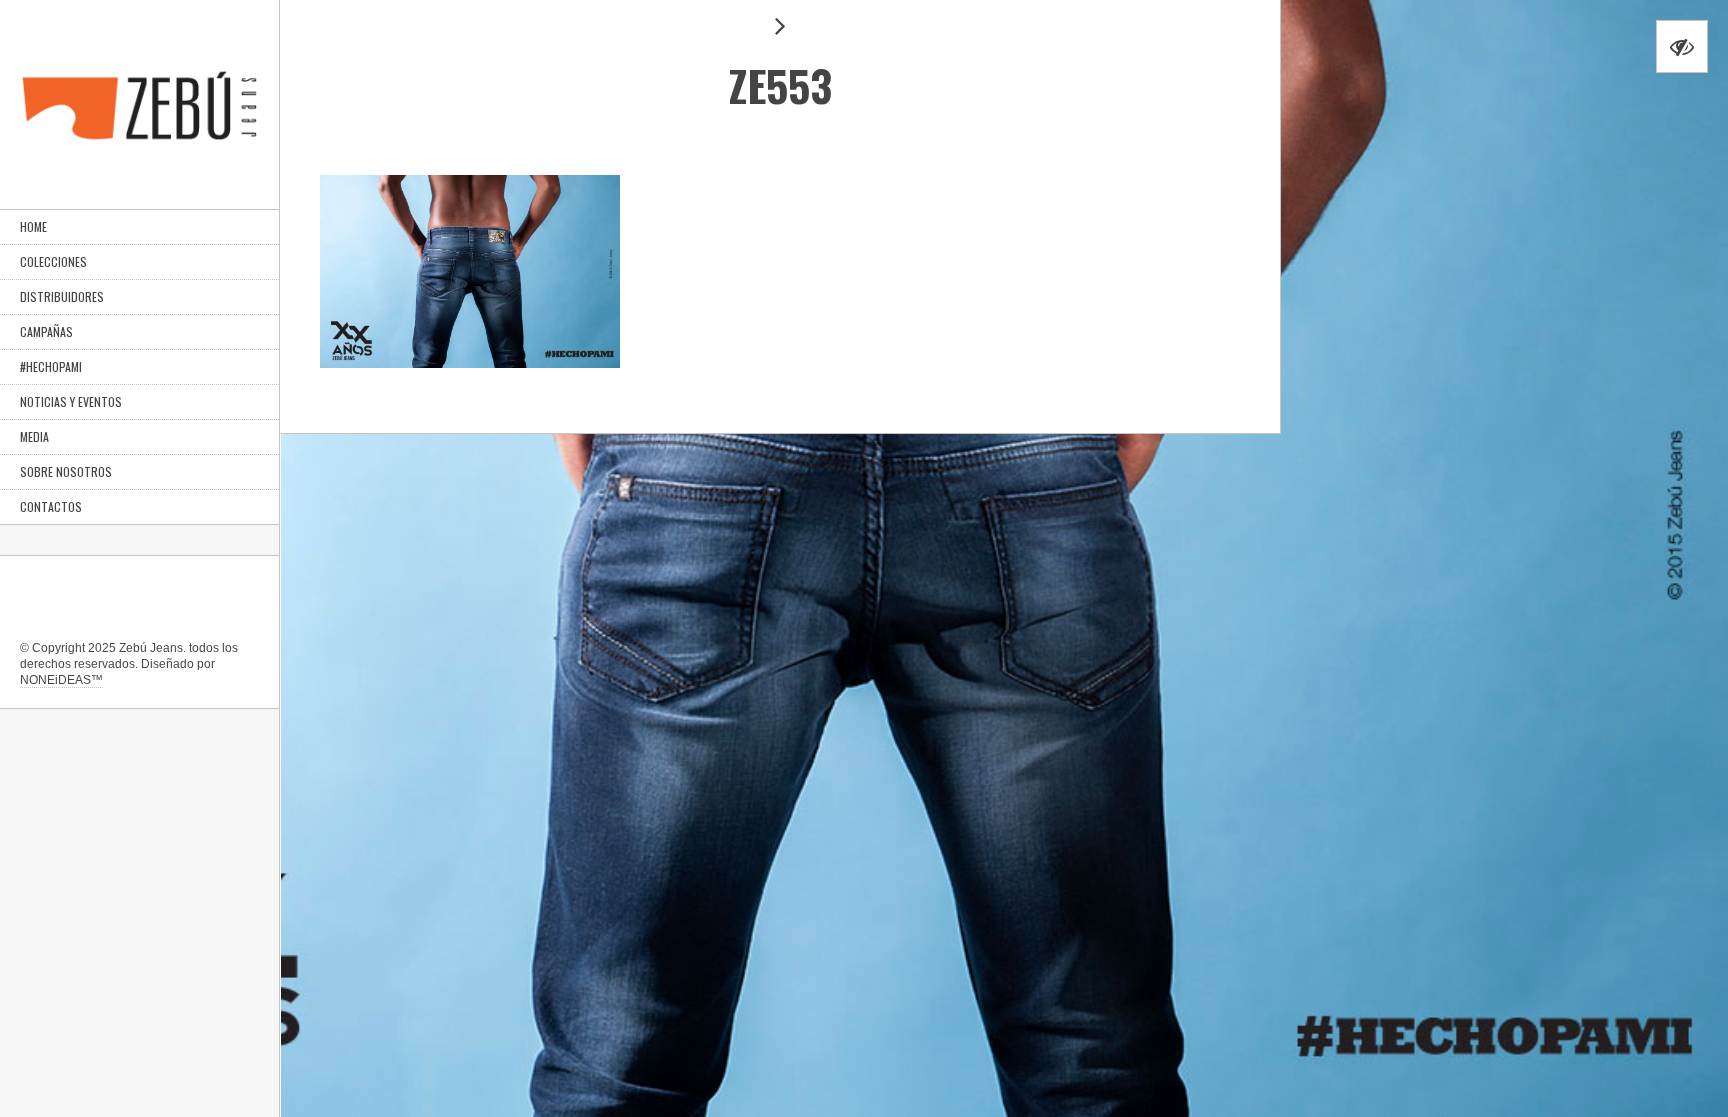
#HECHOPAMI (51, 366)
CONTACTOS (51, 506)
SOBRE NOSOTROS (66, 471)
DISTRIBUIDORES (62, 296)
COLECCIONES (53, 261)
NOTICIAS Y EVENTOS (71, 401)
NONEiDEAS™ (61, 680)
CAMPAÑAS (46, 331)
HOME (33, 226)
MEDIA (34, 436)
